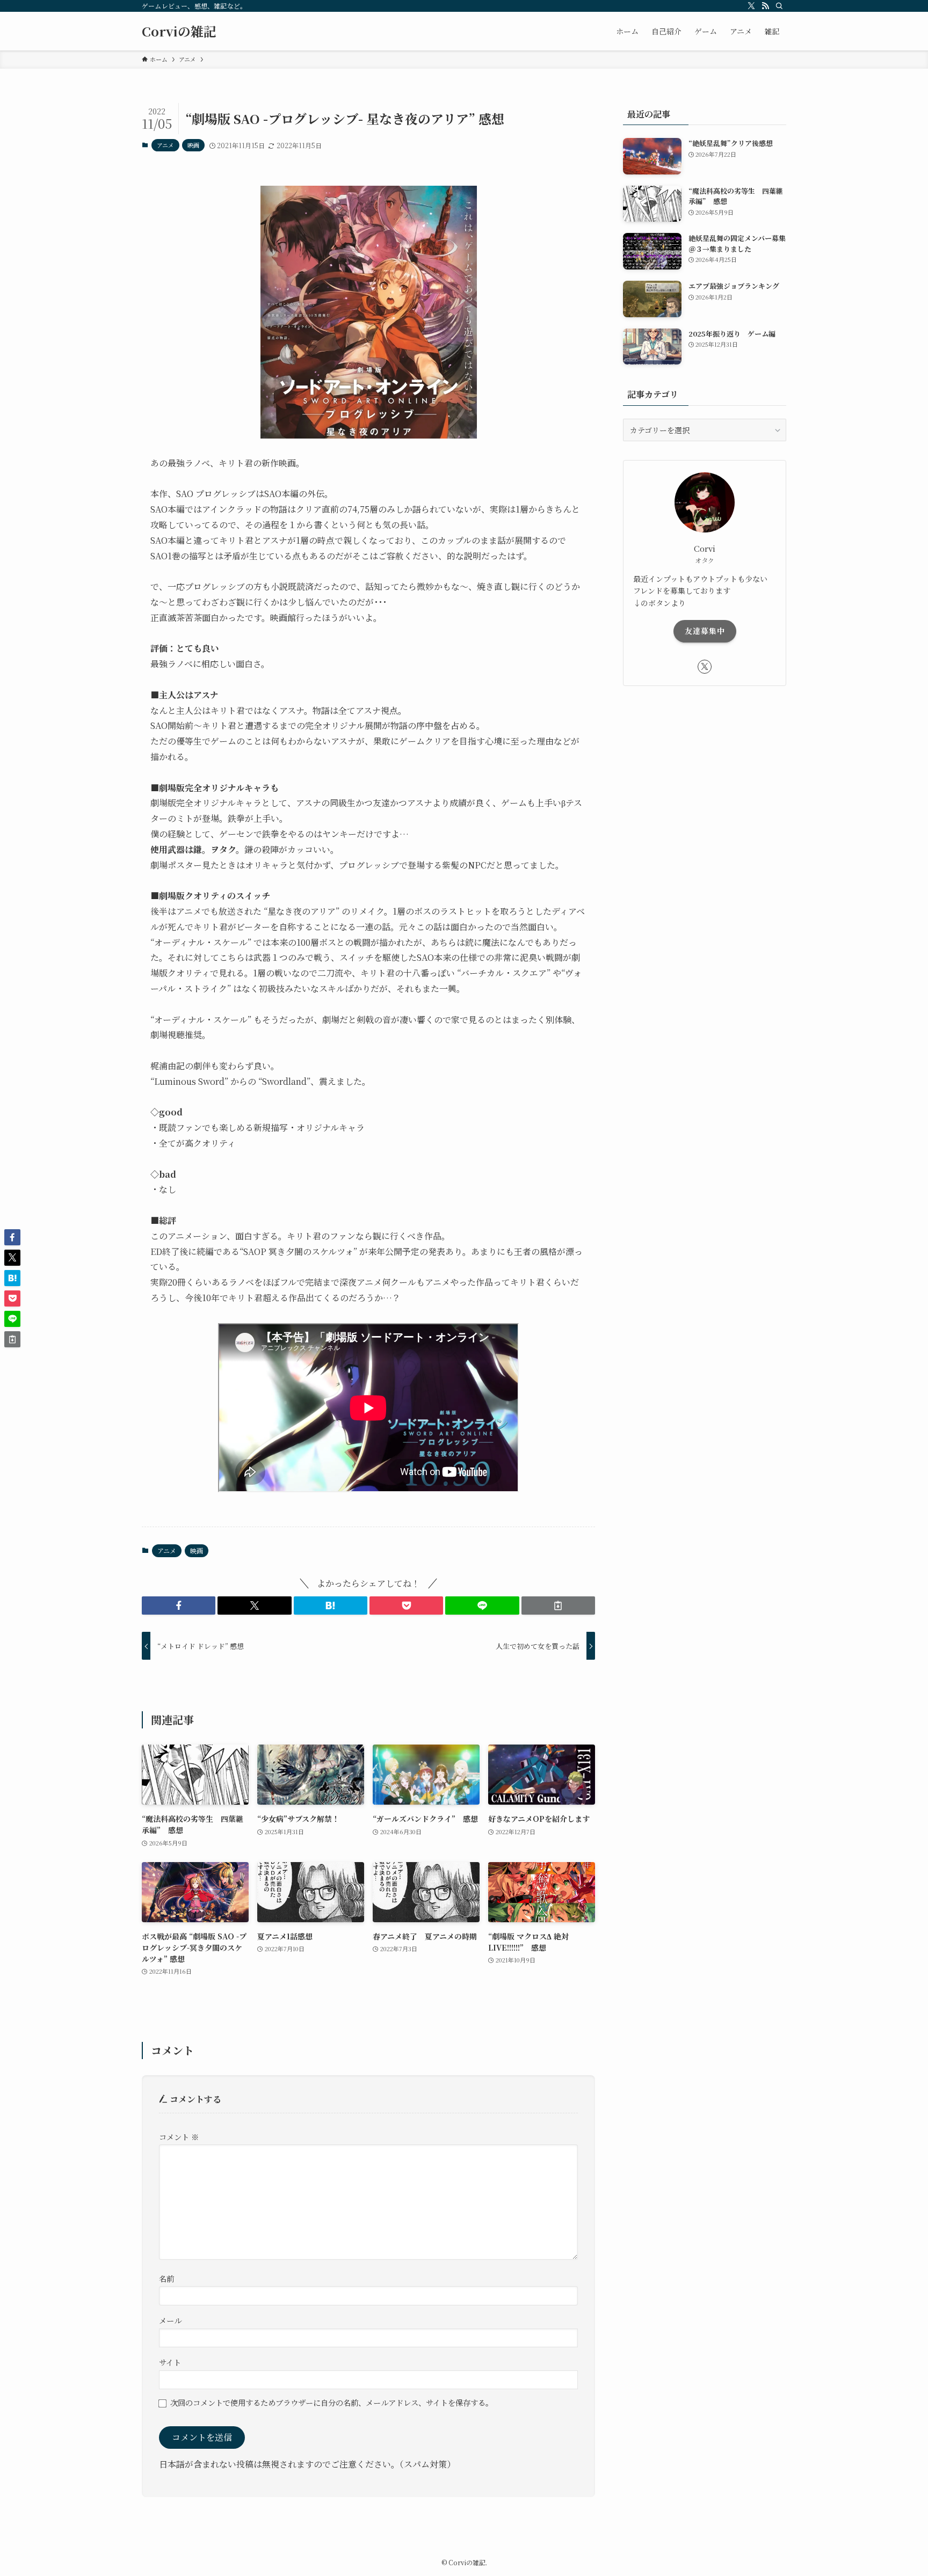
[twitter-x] (751, 6)
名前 (166, 2278)
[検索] (779, 6)
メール (170, 2320)
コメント (179, 2137)
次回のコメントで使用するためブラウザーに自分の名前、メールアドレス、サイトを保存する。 (332, 2402)
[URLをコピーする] (558, 1606)
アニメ (165, 145)
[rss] (765, 6)
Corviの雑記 (179, 31)
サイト (170, 2362)
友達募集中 (705, 631)
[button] (179, 1606)
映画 (193, 145)
